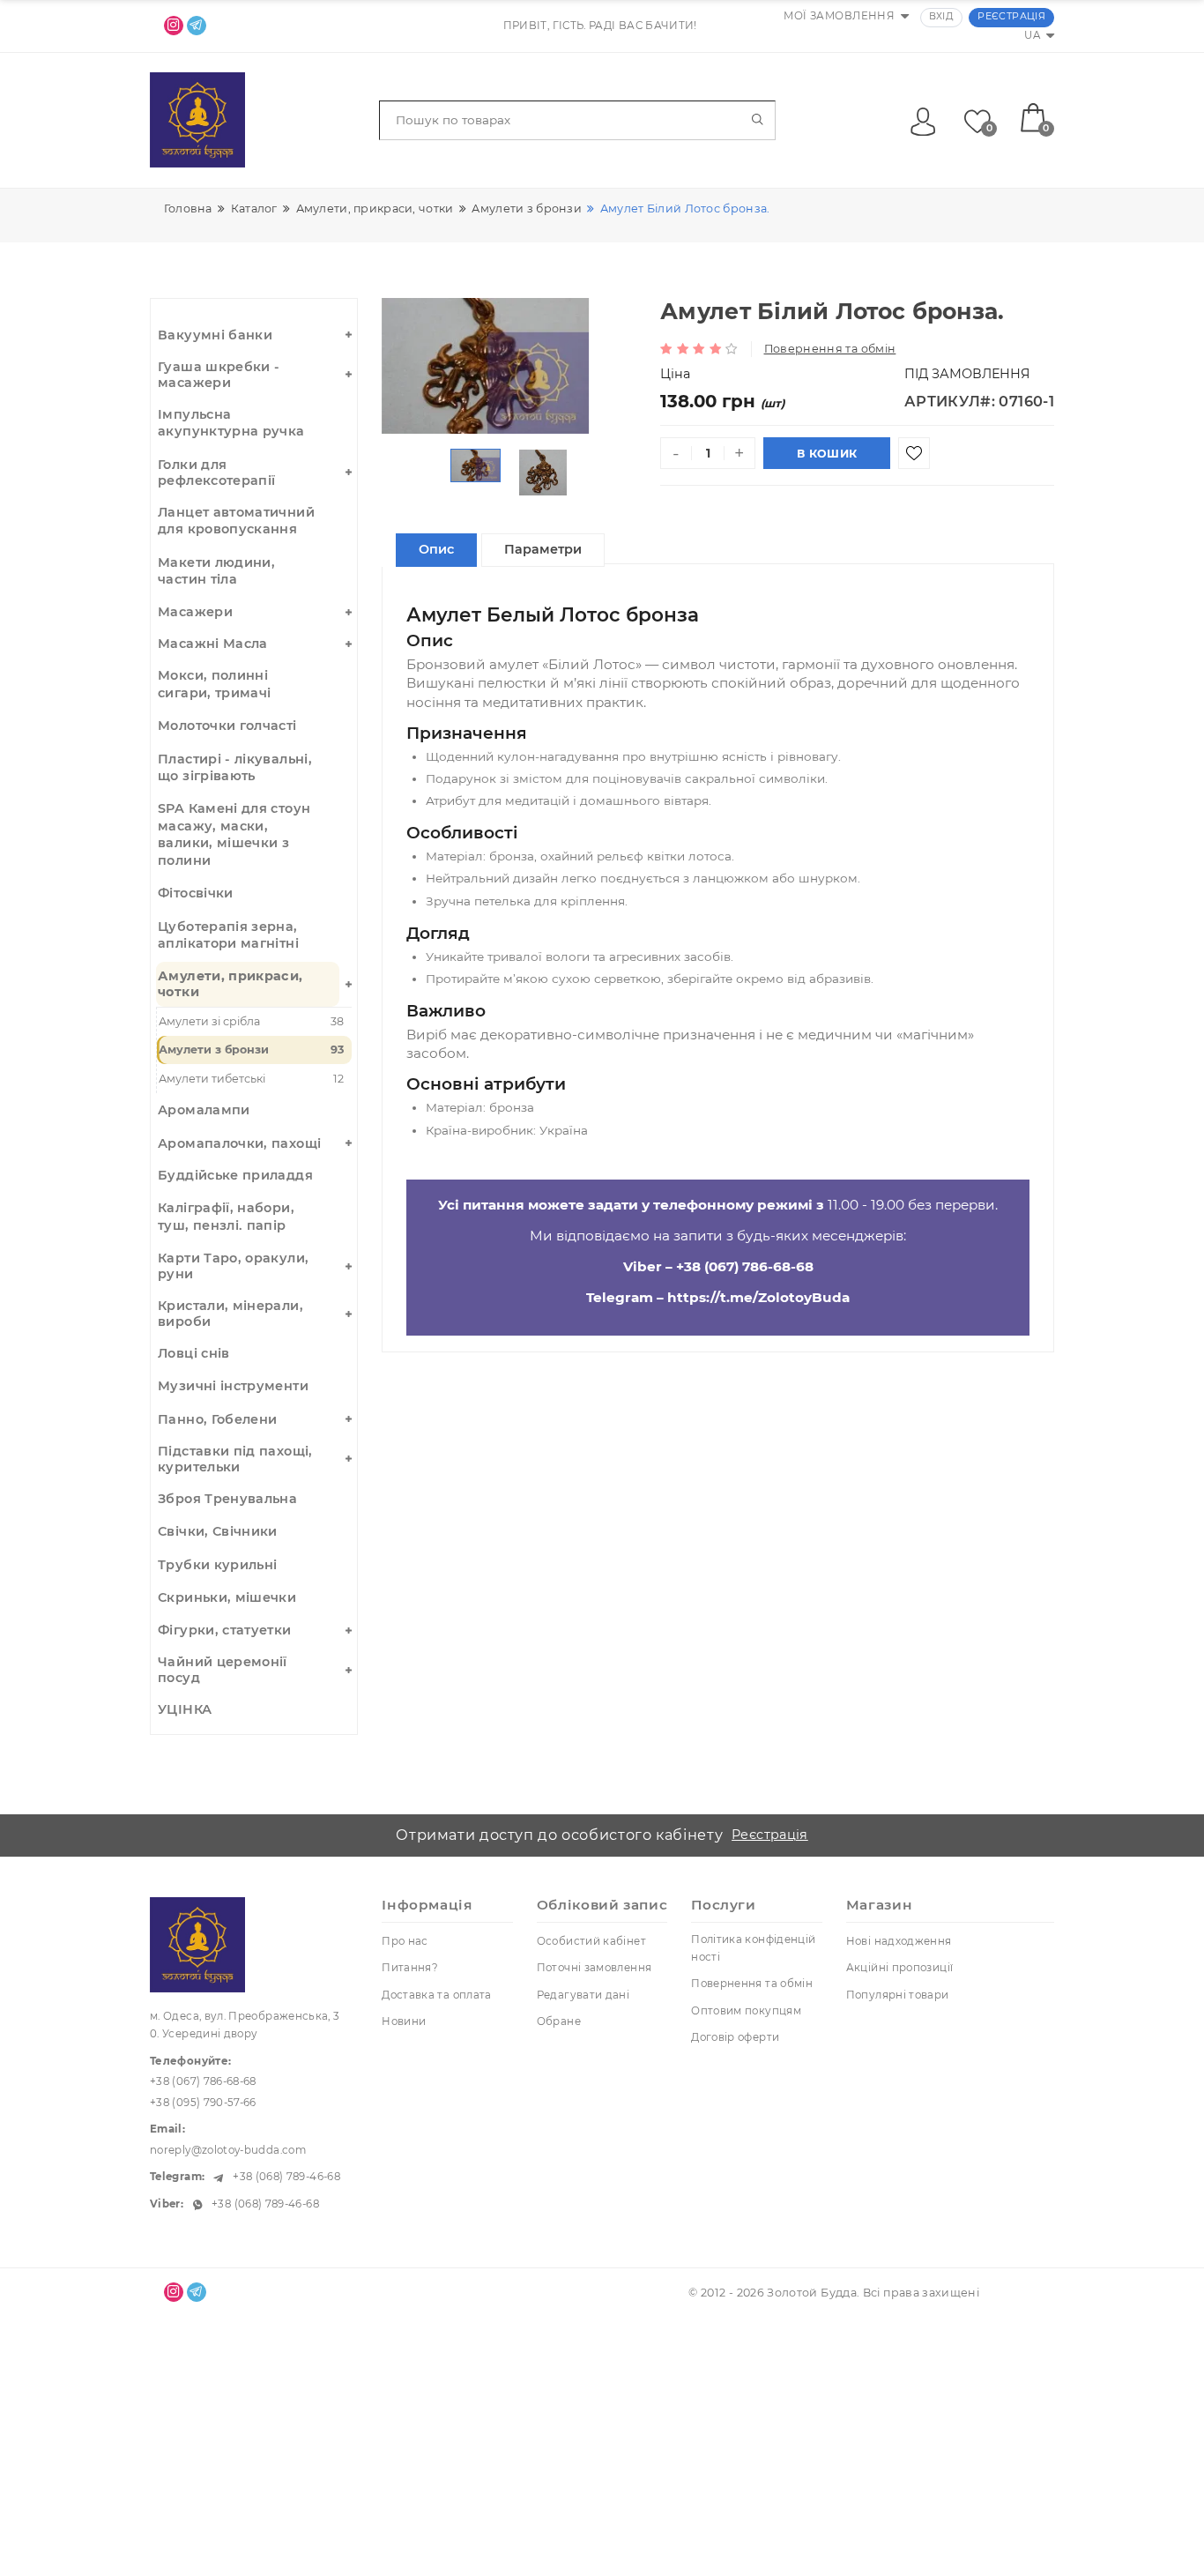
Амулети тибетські (251, 1079)
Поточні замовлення (594, 1968)
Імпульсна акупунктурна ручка (231, 423)
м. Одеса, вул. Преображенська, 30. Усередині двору (245, 2025)
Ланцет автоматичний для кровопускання (236, 521)
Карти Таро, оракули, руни (233, 1266)
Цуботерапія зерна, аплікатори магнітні (228, 935)
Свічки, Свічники (218, 1531)
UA (1032, 35)
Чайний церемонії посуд (223, 1670)
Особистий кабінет (591, 1941)
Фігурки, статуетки (224, 1630)
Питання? (410, 1968)
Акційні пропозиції (899, 1968)
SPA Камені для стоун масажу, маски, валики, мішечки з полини (234, 834)
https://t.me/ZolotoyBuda (758, 1297)
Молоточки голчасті (227, 726)
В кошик (827, 454)
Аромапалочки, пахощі (239, 1143)
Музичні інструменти (233, 1386)
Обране (559, 2021)
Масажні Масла (213, 644)
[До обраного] (914, 453)
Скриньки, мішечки (227, 1597)
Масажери (195, 612)
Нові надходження (899, 1941)
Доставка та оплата (436, 1995)
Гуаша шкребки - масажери (219, 375)
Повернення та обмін (830, 349)
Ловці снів (194, 1353)
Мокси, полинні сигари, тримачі (214, 684)
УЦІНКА (185, 1709)
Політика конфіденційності (753, 1948)
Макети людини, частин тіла (216, 571)
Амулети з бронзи (251, 1050)
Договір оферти (735, 2037)
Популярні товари (898, 1995)
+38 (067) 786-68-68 (745, 1266)
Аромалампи (204, 1110)
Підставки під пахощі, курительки (235, 1459)
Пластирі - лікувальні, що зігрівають (235, 767)
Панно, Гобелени (217, 1419)
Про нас (405, 1941)
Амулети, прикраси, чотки (230, 984)
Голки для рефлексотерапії (216, 473)
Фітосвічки (196, 893)
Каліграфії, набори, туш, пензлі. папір (226, 1216)
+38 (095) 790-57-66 (203, 2103)
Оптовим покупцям (746, 2011)
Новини (404, 2021)
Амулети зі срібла (251, 1021)
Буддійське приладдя (235, 1175)
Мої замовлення (839, 16)
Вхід (941, 16)
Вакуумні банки (215, 335)
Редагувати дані (583, 1995)
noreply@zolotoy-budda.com (228, 2150)
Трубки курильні (217, 1565)
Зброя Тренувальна (227, 1499)
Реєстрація (1011, 16)
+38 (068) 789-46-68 (285, 2177)
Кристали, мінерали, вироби (230, 1314)
